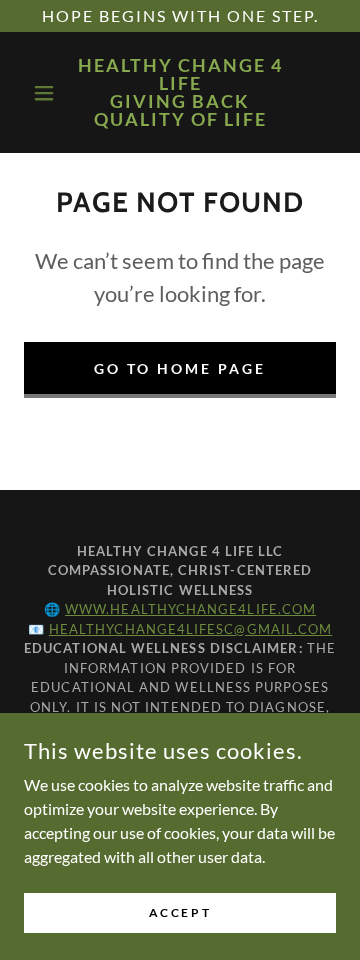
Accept (180, 912)
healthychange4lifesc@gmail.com (190, 629)
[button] (47, 93)
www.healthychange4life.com (190, 609)
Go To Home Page (180, 368)
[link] (180, 92)
